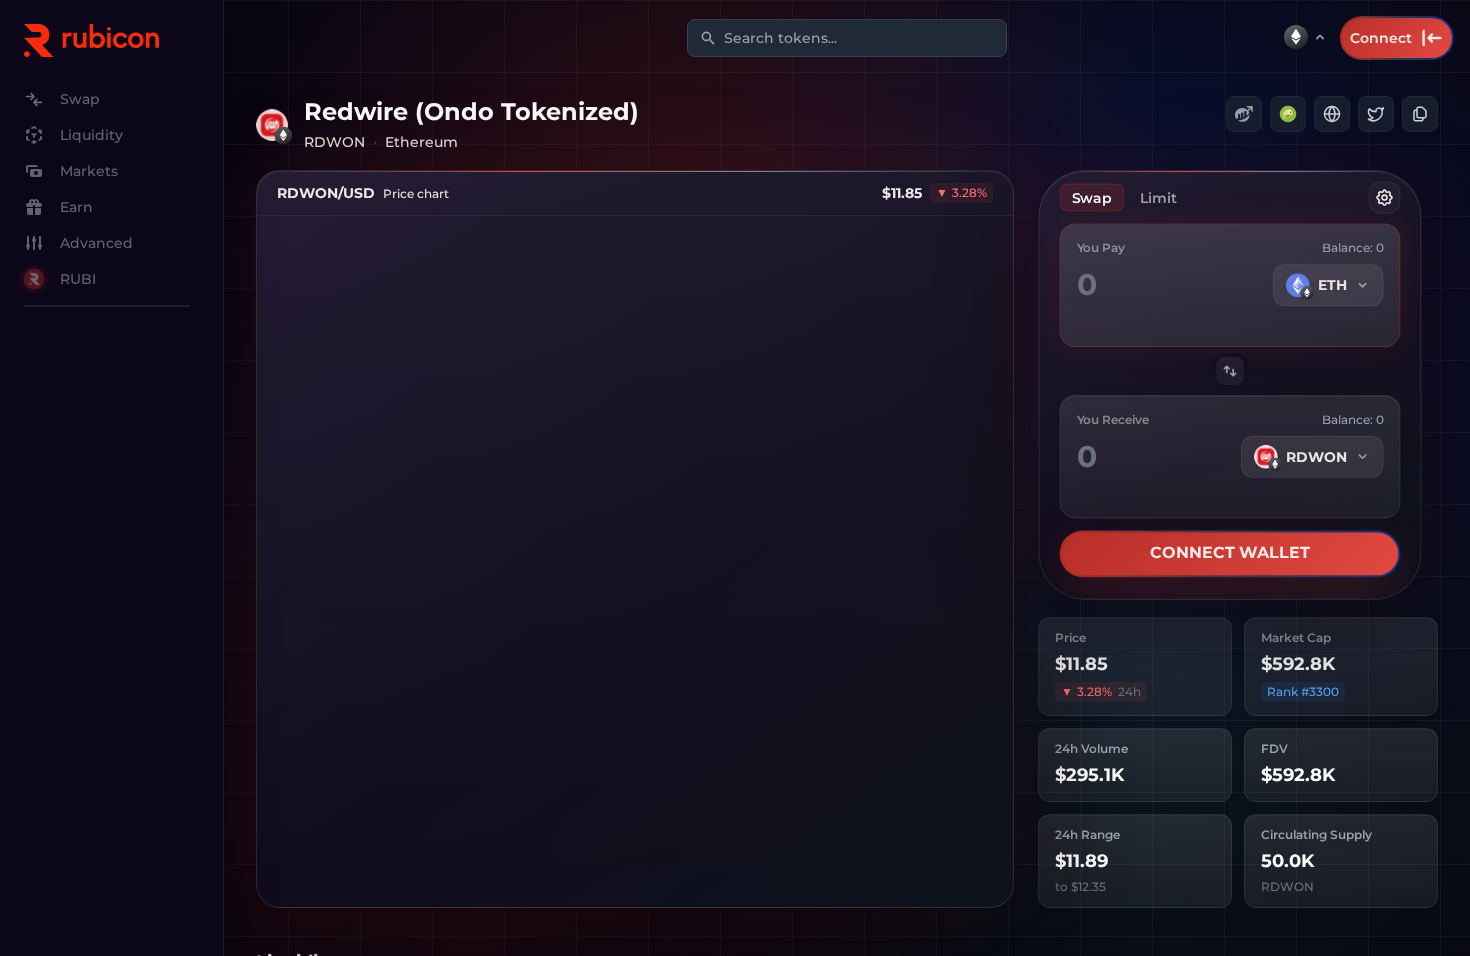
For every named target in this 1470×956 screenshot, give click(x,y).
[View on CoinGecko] (1288, 114)
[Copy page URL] (1420, 114)
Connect (1381, 38)
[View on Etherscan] (1244, 114)
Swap (1091, 199)
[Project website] (1332, 114)
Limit (1158, 199)
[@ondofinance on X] (1376, 114)
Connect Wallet (1230, 555)
